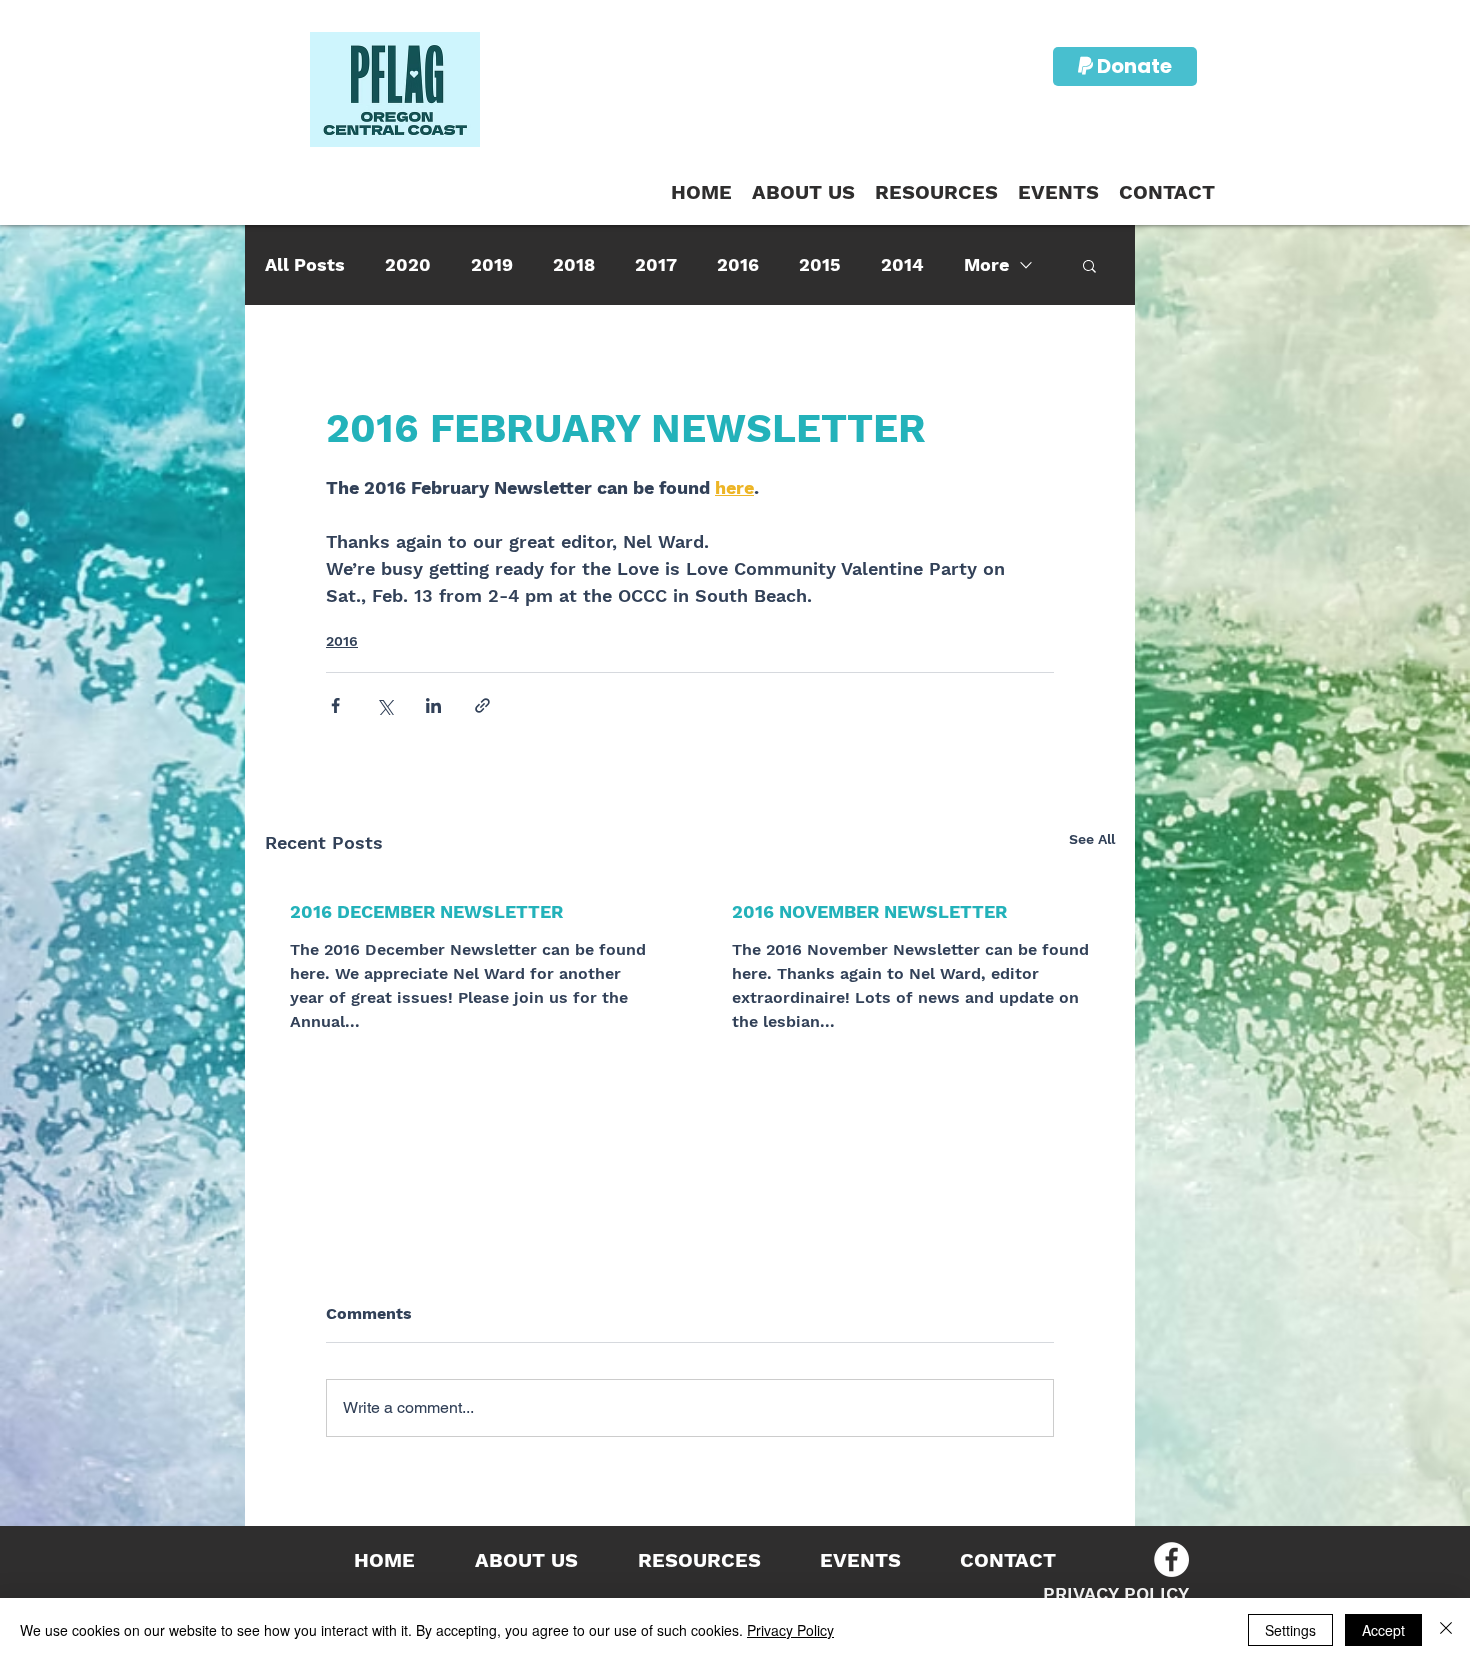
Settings (1290, 1630)
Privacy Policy (790, 1630)
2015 (820, 264)
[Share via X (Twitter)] (384, 705)
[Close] (1446, 1630)
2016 (738, 264)
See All (1092, 839)
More (986, 264)
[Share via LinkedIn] (433, 705)
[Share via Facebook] (335, 705)
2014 (902, 264)
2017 (656, 264)
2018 (574, 264)
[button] (936, 192)
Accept (1383, 1630)
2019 (492, 264)
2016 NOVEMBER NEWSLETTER (869, 911)
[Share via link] (482, 705)
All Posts (305, 264)
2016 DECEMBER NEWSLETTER (426, 911)
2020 (408, 264)
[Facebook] (1171, 1559)
